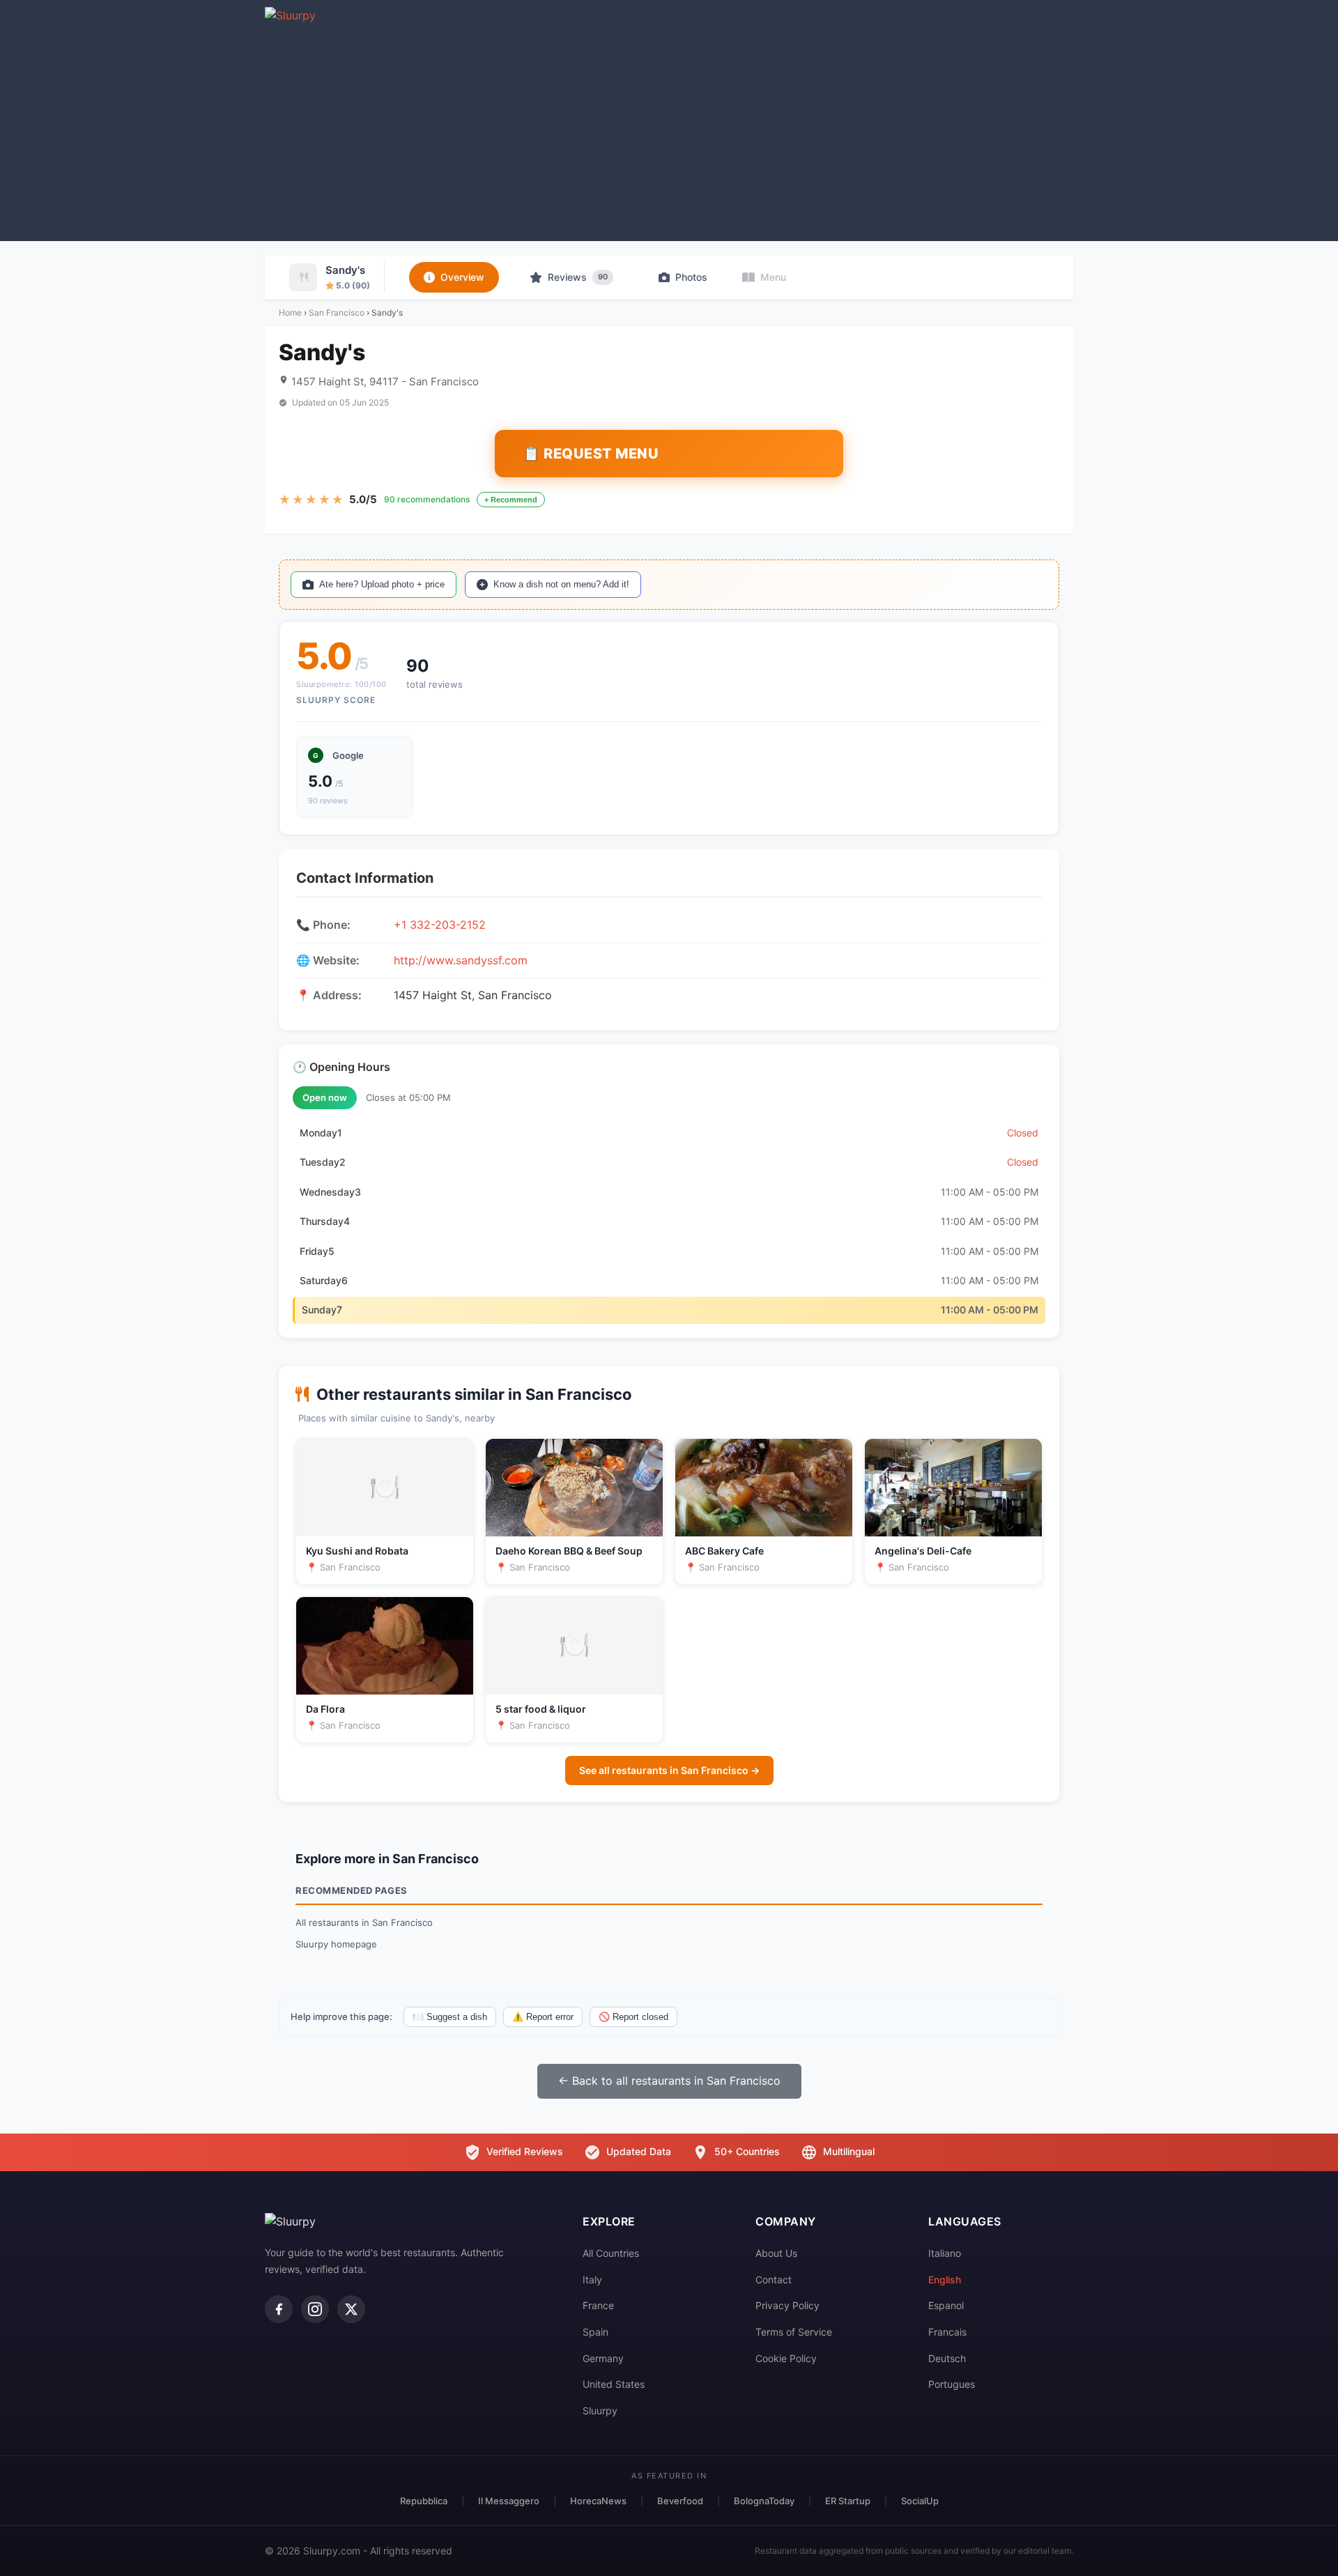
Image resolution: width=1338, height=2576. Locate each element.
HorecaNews (598, 2501)
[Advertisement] (669, 130)
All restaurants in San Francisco (364, 1922)
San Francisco (337, 313)
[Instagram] (315, 2309)
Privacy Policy (787, 2305)
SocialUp (920, 2501)
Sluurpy (600, 2411)
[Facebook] (279, 2309)
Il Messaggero (509, 2501)
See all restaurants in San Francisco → (669, 1770)
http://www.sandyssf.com (461, 960)
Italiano (945, 2253)
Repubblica (424, 2501)
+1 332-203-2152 (440, 925)
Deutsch (947, 2358)
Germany (603, 2358)
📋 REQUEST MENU (591, 454)
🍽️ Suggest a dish (450, 2017)
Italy (592, 2280)
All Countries (611, 2253)
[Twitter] (351, 2309)
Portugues (952, 2384)
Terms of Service (794, 2332)
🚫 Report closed (633, 2017)
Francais (947, 2332)
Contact (774, 2280)
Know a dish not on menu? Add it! (561, 584)
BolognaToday (764, 2501)
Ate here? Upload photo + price (382, 584)
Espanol (946, 2305)
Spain (595, 2332)
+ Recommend (511, 500)
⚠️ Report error (543, 2017)
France (598, 2305)
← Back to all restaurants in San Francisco (669, 2081)
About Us (776, 2253)
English (945, 2280)
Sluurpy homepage (336, 1944)
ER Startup (848, 2501)
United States (614, 2384)
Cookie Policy (786, 2358)
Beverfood (680, 2501)
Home (290, 313)
